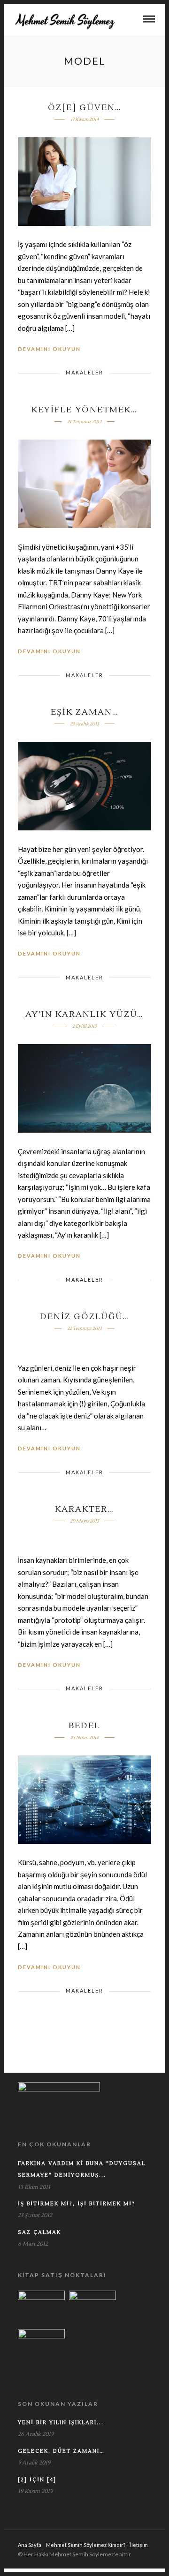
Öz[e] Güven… (85, 108)
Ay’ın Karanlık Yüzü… (84, 1014)
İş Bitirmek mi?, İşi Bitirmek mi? (77, 2204)
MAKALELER (84, 372)
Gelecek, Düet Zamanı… (61, 2451)
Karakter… (84, 1509)
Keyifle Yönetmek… (84, 410)
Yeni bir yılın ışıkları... (61, 2423)
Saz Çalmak (39, 2232)
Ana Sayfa (30, 2545)
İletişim (139, 2545)
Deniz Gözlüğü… (84, 1317)
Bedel (84, 1726)
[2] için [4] (37, 2480)
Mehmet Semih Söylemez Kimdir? (86, 2545)
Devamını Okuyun (49, 349)
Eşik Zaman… (85, 712)
